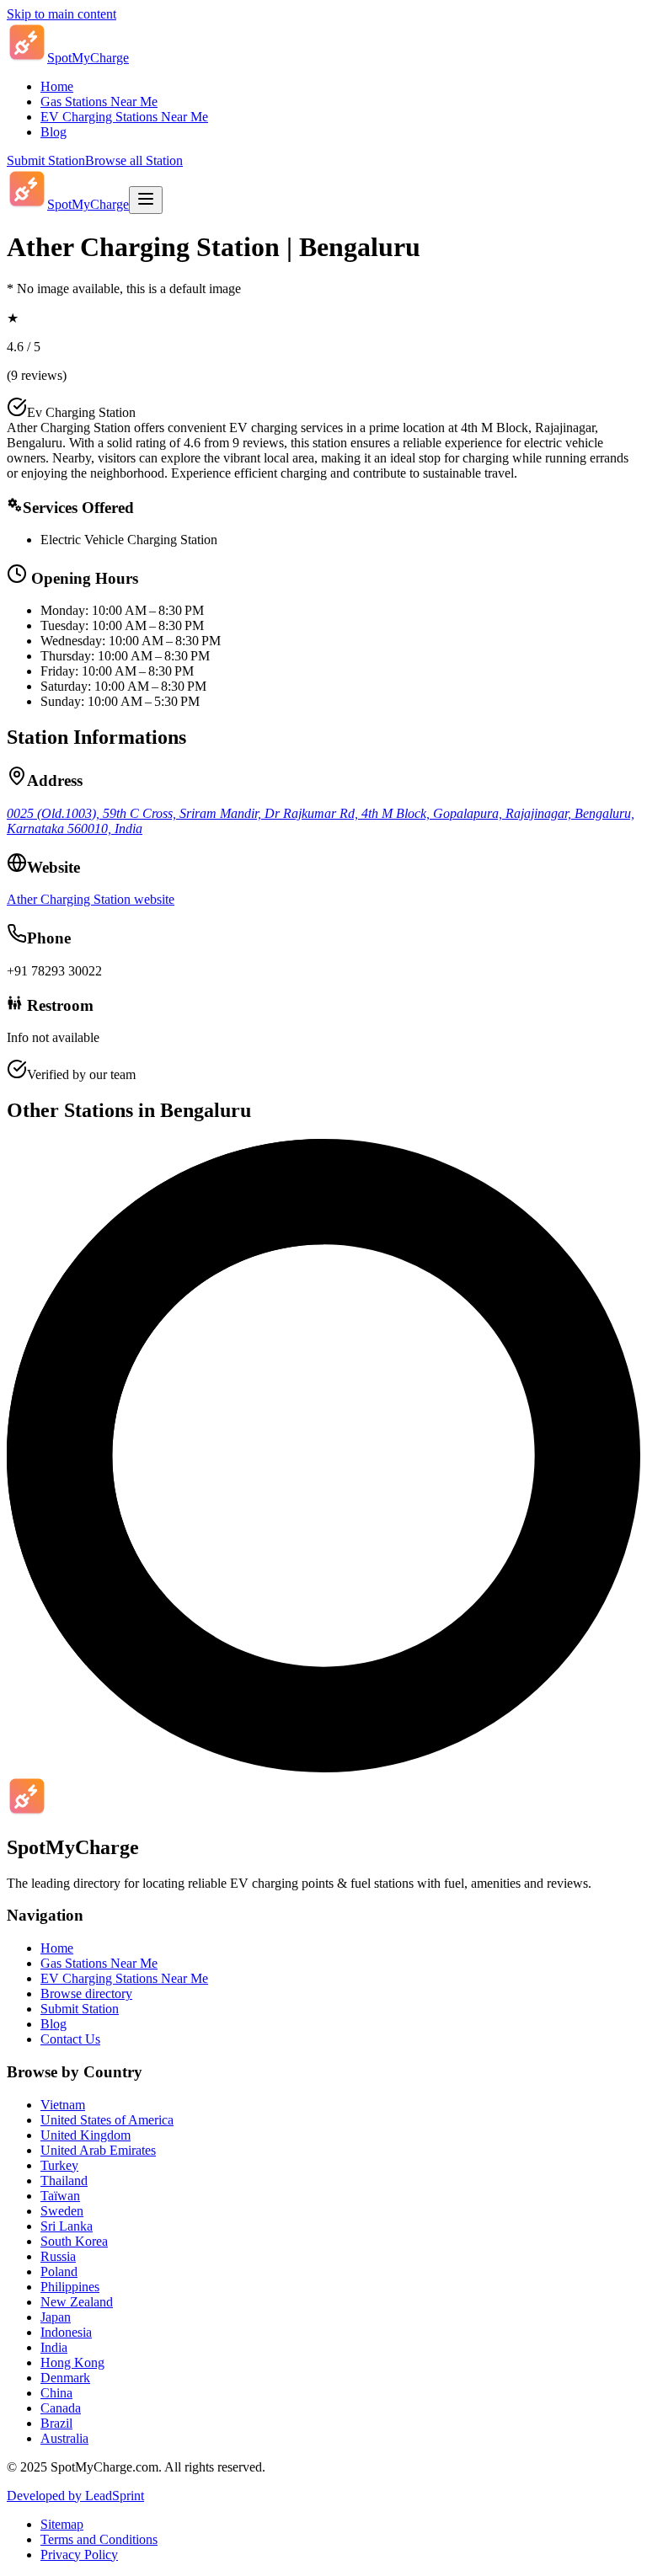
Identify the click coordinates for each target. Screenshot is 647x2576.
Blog (53, 132)
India (54, 2347)
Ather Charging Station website (91, 899)
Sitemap (62, 2524)
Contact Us (70, 2039)
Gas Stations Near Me (99, 102)
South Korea (74, 2241)
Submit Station (46, 160)
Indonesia (66, 2332)
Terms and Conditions (99, 2539)
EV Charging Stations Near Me (124, 117)
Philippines (70, 2287)
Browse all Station (134, 160)
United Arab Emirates (98, 2150)
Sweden (62, 2211)
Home (57, 86)
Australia (64, 2438)
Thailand (64, 2181)
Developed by (75, 2496)
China (56, 2393)
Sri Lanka (67, 2226)
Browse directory (86, 1993)
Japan (56, 2317)
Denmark (65, 2378)
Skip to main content (61, 14)
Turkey (59, 2165)
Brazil (56, 2423)
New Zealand (77, 2302)
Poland (59, 2271)
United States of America (107, 2120)
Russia (58, 2256)
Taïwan (60, 2196)
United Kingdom (86, 2135)
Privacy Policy (79, 2555)
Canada (61, 2408)
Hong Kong (72, 2362)
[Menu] (146, 200)
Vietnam (63, 2105)
